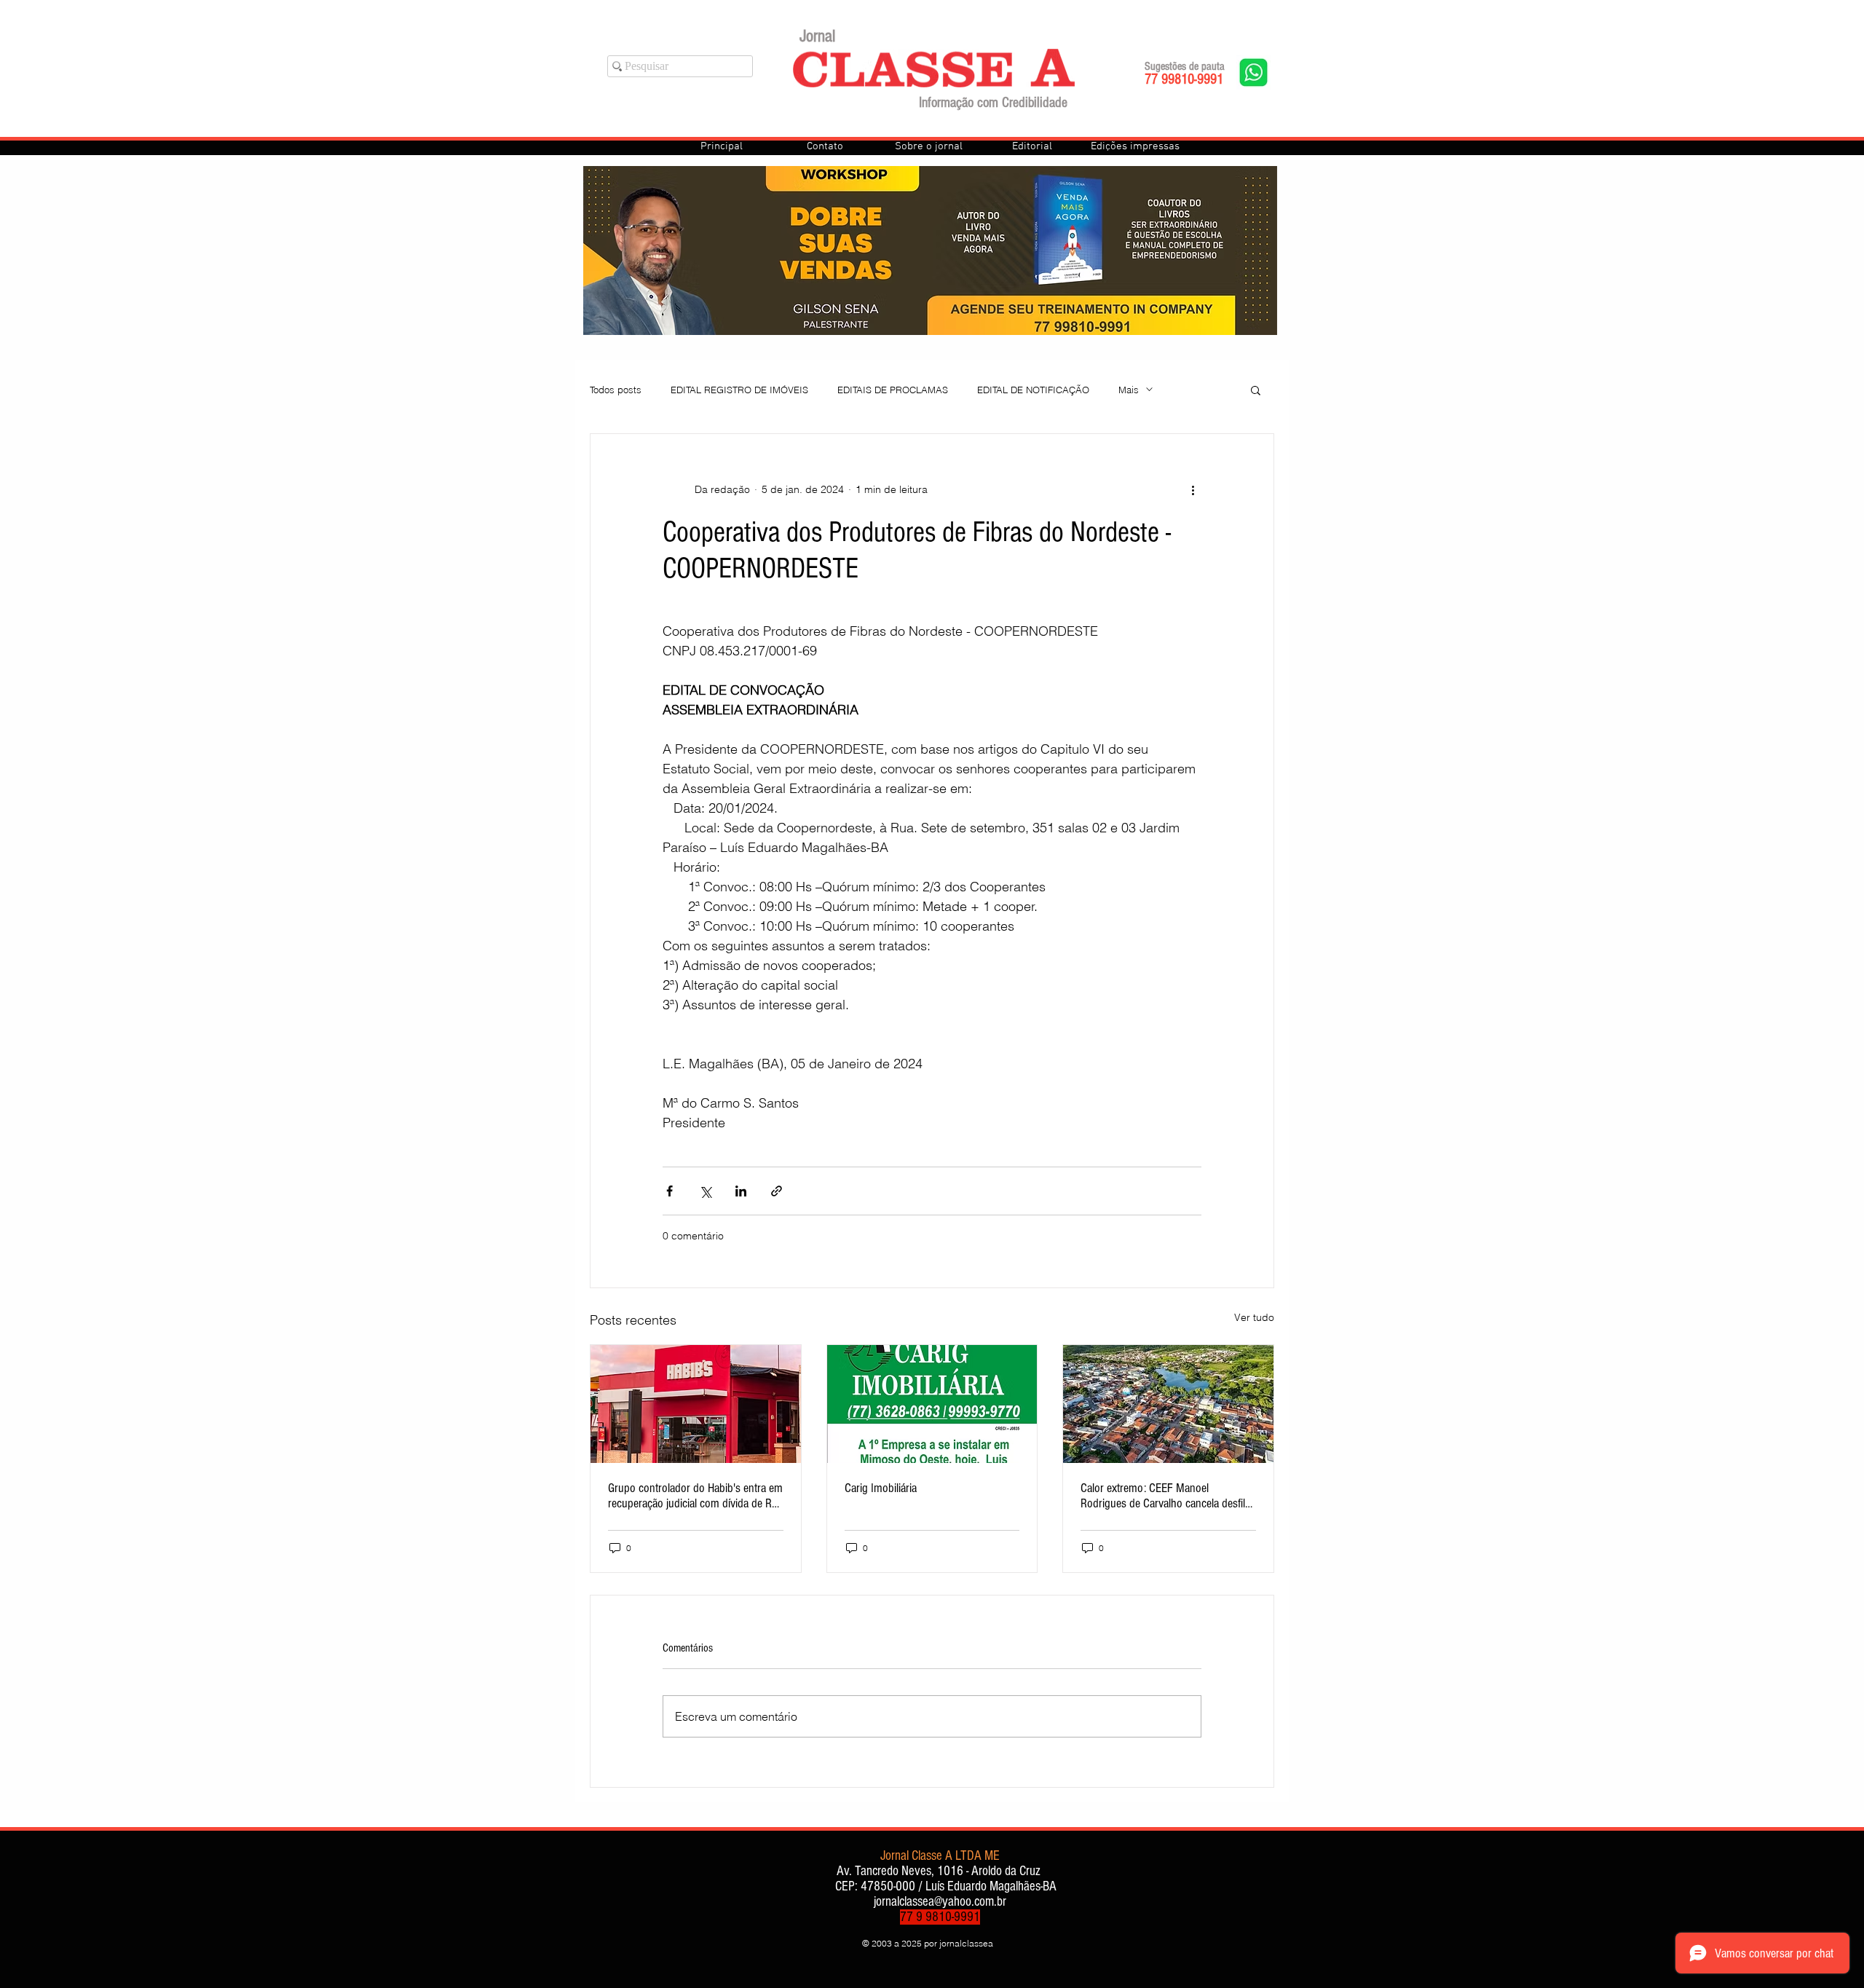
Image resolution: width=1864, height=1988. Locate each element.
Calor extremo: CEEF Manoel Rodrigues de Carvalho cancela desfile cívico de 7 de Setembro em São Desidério (1165, 1496)
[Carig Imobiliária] (932, 1404)
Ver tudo (1254, 1317)
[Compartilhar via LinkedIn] (741, 1191)
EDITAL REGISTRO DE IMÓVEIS (739, 390)
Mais (1129, 390)
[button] (1256, 390)
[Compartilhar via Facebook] (670, 1191)
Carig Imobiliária (881, 1488)
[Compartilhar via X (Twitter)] (705, 1191)
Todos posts (616, 390)
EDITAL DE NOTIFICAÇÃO (1033, 390)
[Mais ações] (1193, 489)
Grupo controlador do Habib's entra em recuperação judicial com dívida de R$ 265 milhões (695, 1496)
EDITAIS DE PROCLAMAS (893, 390)
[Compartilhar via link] (777, 1191)
